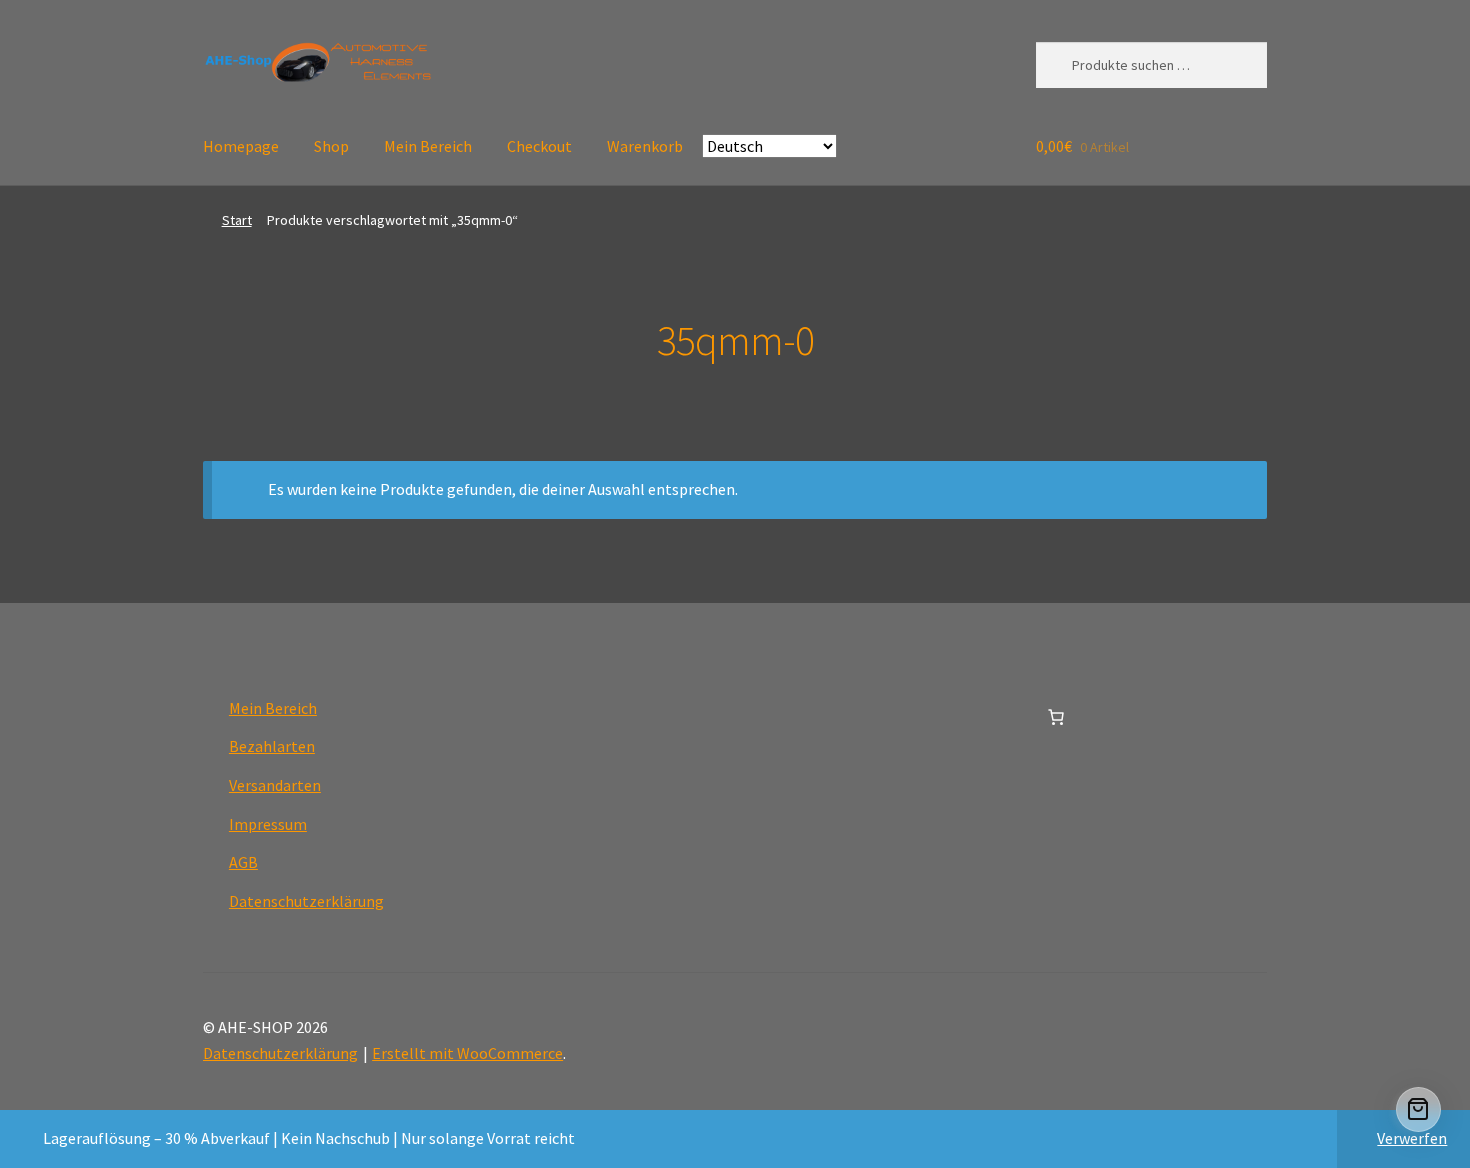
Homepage (241, 146)
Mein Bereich (428, 146)
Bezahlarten (272, 746)
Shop (331, 146)
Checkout (539, 146)
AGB (243, 862)
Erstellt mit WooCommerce (467, 1053)
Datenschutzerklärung (306, 901)
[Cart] (1418, 1109)
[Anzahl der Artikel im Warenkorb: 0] (1056, 717)
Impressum (268, 824)
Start (237, 220)
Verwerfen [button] (1412, 1138)
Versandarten (275, 785)
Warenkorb (645, 146)
